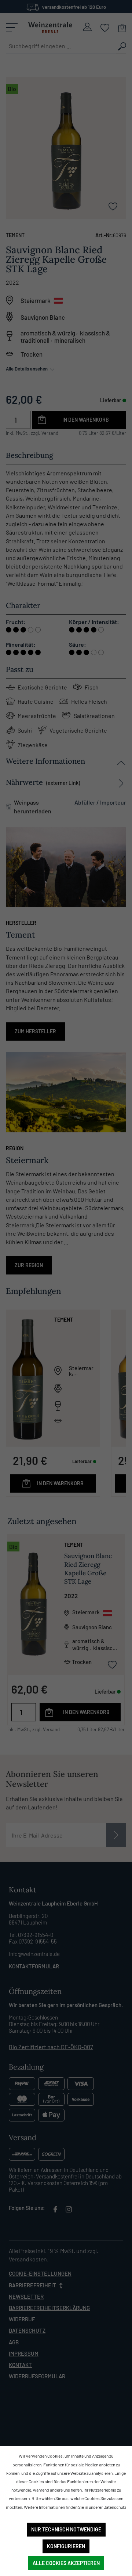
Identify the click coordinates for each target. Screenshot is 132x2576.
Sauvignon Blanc (43, 317)
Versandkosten (28, 2259)
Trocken (32, 354)
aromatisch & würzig (48, 333)
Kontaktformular (34, 1966)
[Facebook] (55, 2211)
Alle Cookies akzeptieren (66, 2563)
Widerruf (22, 2319)
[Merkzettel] (105, 27)
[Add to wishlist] (113, 206)
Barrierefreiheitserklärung (49, 2308)
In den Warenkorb (86, 420)
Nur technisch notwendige (66, 2529)
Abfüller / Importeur (100, 802)
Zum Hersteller (35, 1031)
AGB (14, 2342)
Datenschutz (27, 2330)
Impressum (24, 2353)
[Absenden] (116, 1835)
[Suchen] (121, 46)
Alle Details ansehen (27, 369)
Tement (15, 235)
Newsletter (26, 2296)
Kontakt (20, 2365)
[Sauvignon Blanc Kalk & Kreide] (27, 1378)
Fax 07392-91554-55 (33, 1941)
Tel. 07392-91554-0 (31, 1935)
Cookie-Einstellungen (40, 2273)
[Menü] (12, 27)
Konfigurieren (66, 2546)
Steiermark (36, 300)
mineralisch (70, 340)
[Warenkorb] (122, 27)
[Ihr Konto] (87, 27)
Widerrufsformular (37, 2376)
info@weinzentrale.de (34, 1954)
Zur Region (29, 1265)
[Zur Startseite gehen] (50, 27)
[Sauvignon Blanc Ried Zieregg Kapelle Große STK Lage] (33, 1604)
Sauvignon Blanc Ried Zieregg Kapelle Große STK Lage (88, 1569)
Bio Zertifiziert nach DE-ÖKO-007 (51, 2047)
